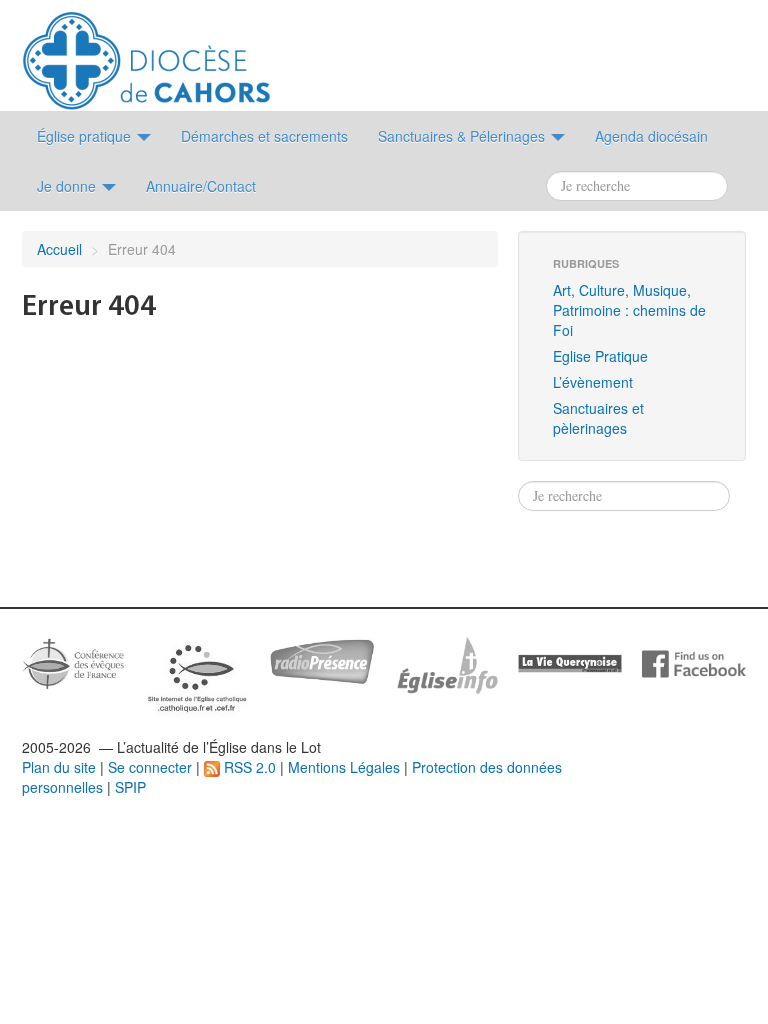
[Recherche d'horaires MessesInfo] (446, 663)
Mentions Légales (344, 767)
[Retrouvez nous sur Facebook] (694, 662)
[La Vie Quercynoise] (570, 662)
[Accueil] (146, 53)
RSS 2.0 (248, 767)
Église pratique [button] (86, 136)
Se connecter (150, 767)
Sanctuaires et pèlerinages (598, 418)
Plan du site (59, 767)
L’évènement (593, 382)
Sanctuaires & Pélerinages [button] (463, 136)
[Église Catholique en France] (74, 661)
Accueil (59, 249)
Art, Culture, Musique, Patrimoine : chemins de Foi (629, 310)
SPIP (130, 787)
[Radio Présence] (322, 659)
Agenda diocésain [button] (651, 136)
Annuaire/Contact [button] (201, 186)
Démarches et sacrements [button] (264, 136)
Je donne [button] (68, 186)
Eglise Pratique (600, 356)
